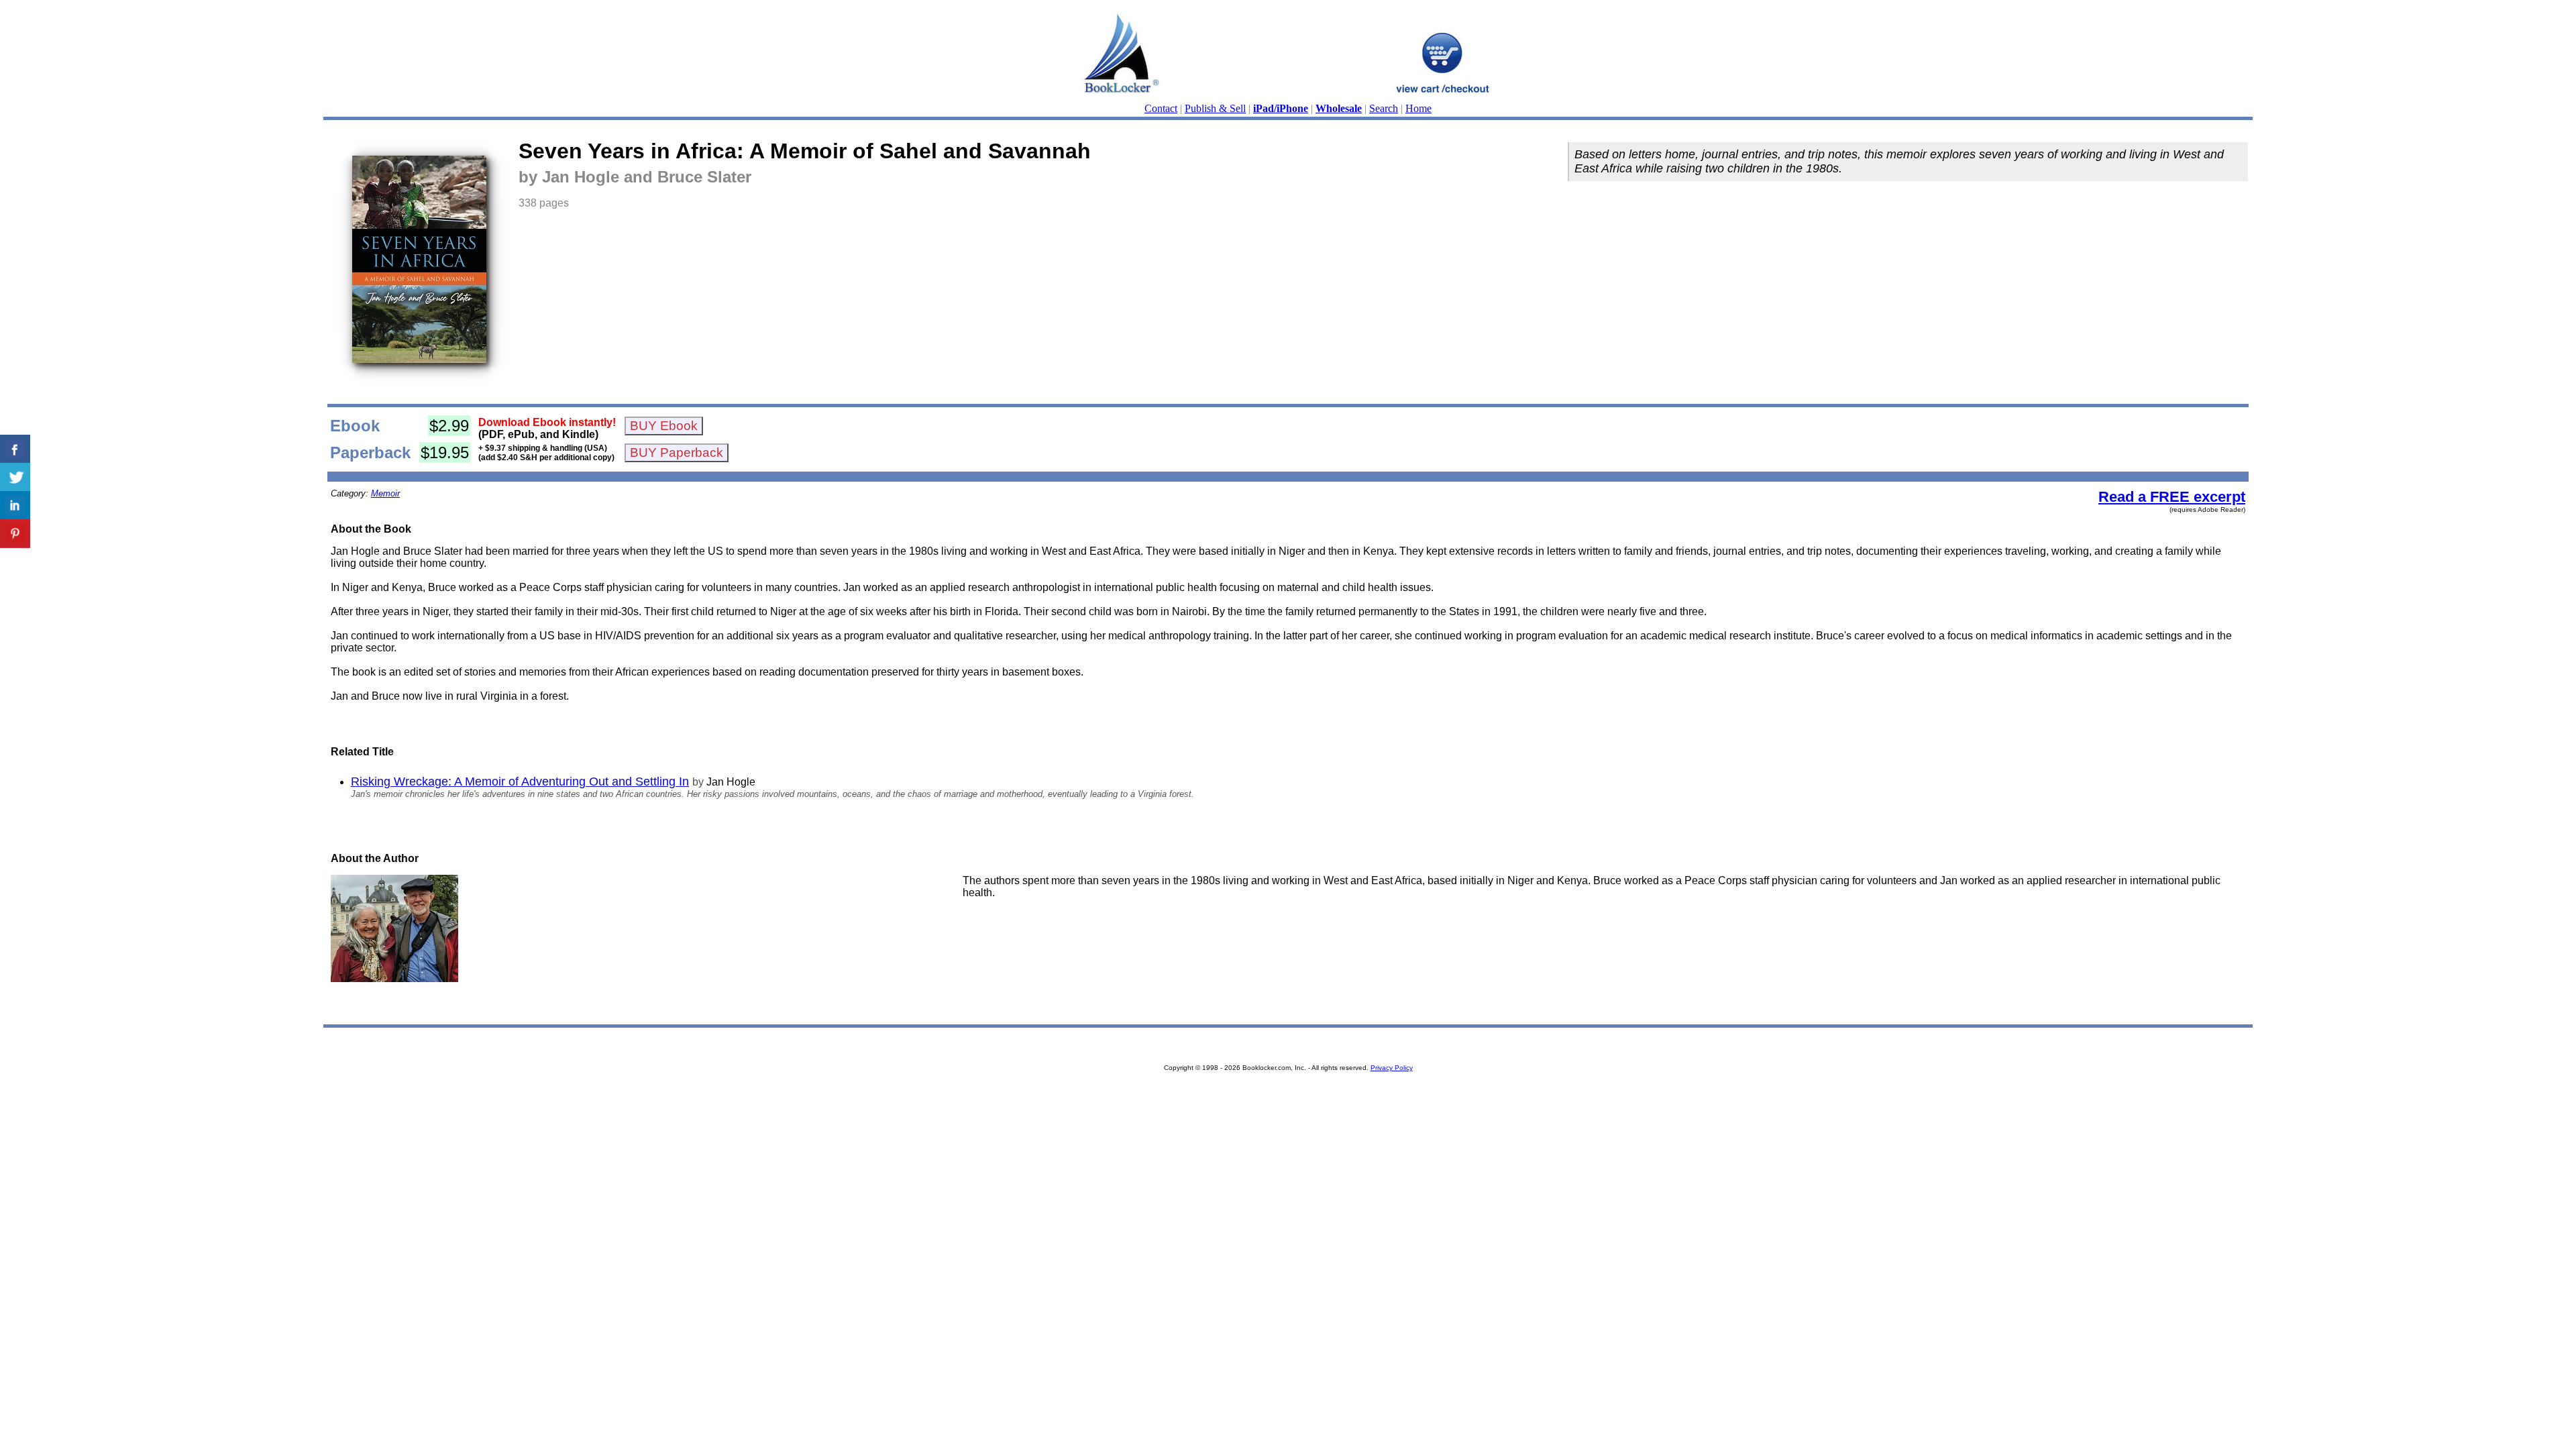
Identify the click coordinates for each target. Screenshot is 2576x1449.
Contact (1161, 108)
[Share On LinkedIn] (15, 505)
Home (1418, 108)
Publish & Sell (1215, 108)
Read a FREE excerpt (2172, 497)
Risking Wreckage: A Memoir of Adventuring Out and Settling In (520, 782)
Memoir (385, 493)
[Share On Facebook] (15, 449)
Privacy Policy (1392, 1068)
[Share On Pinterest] (15, 534)
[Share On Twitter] (15, 477)
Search (1384, 108)
